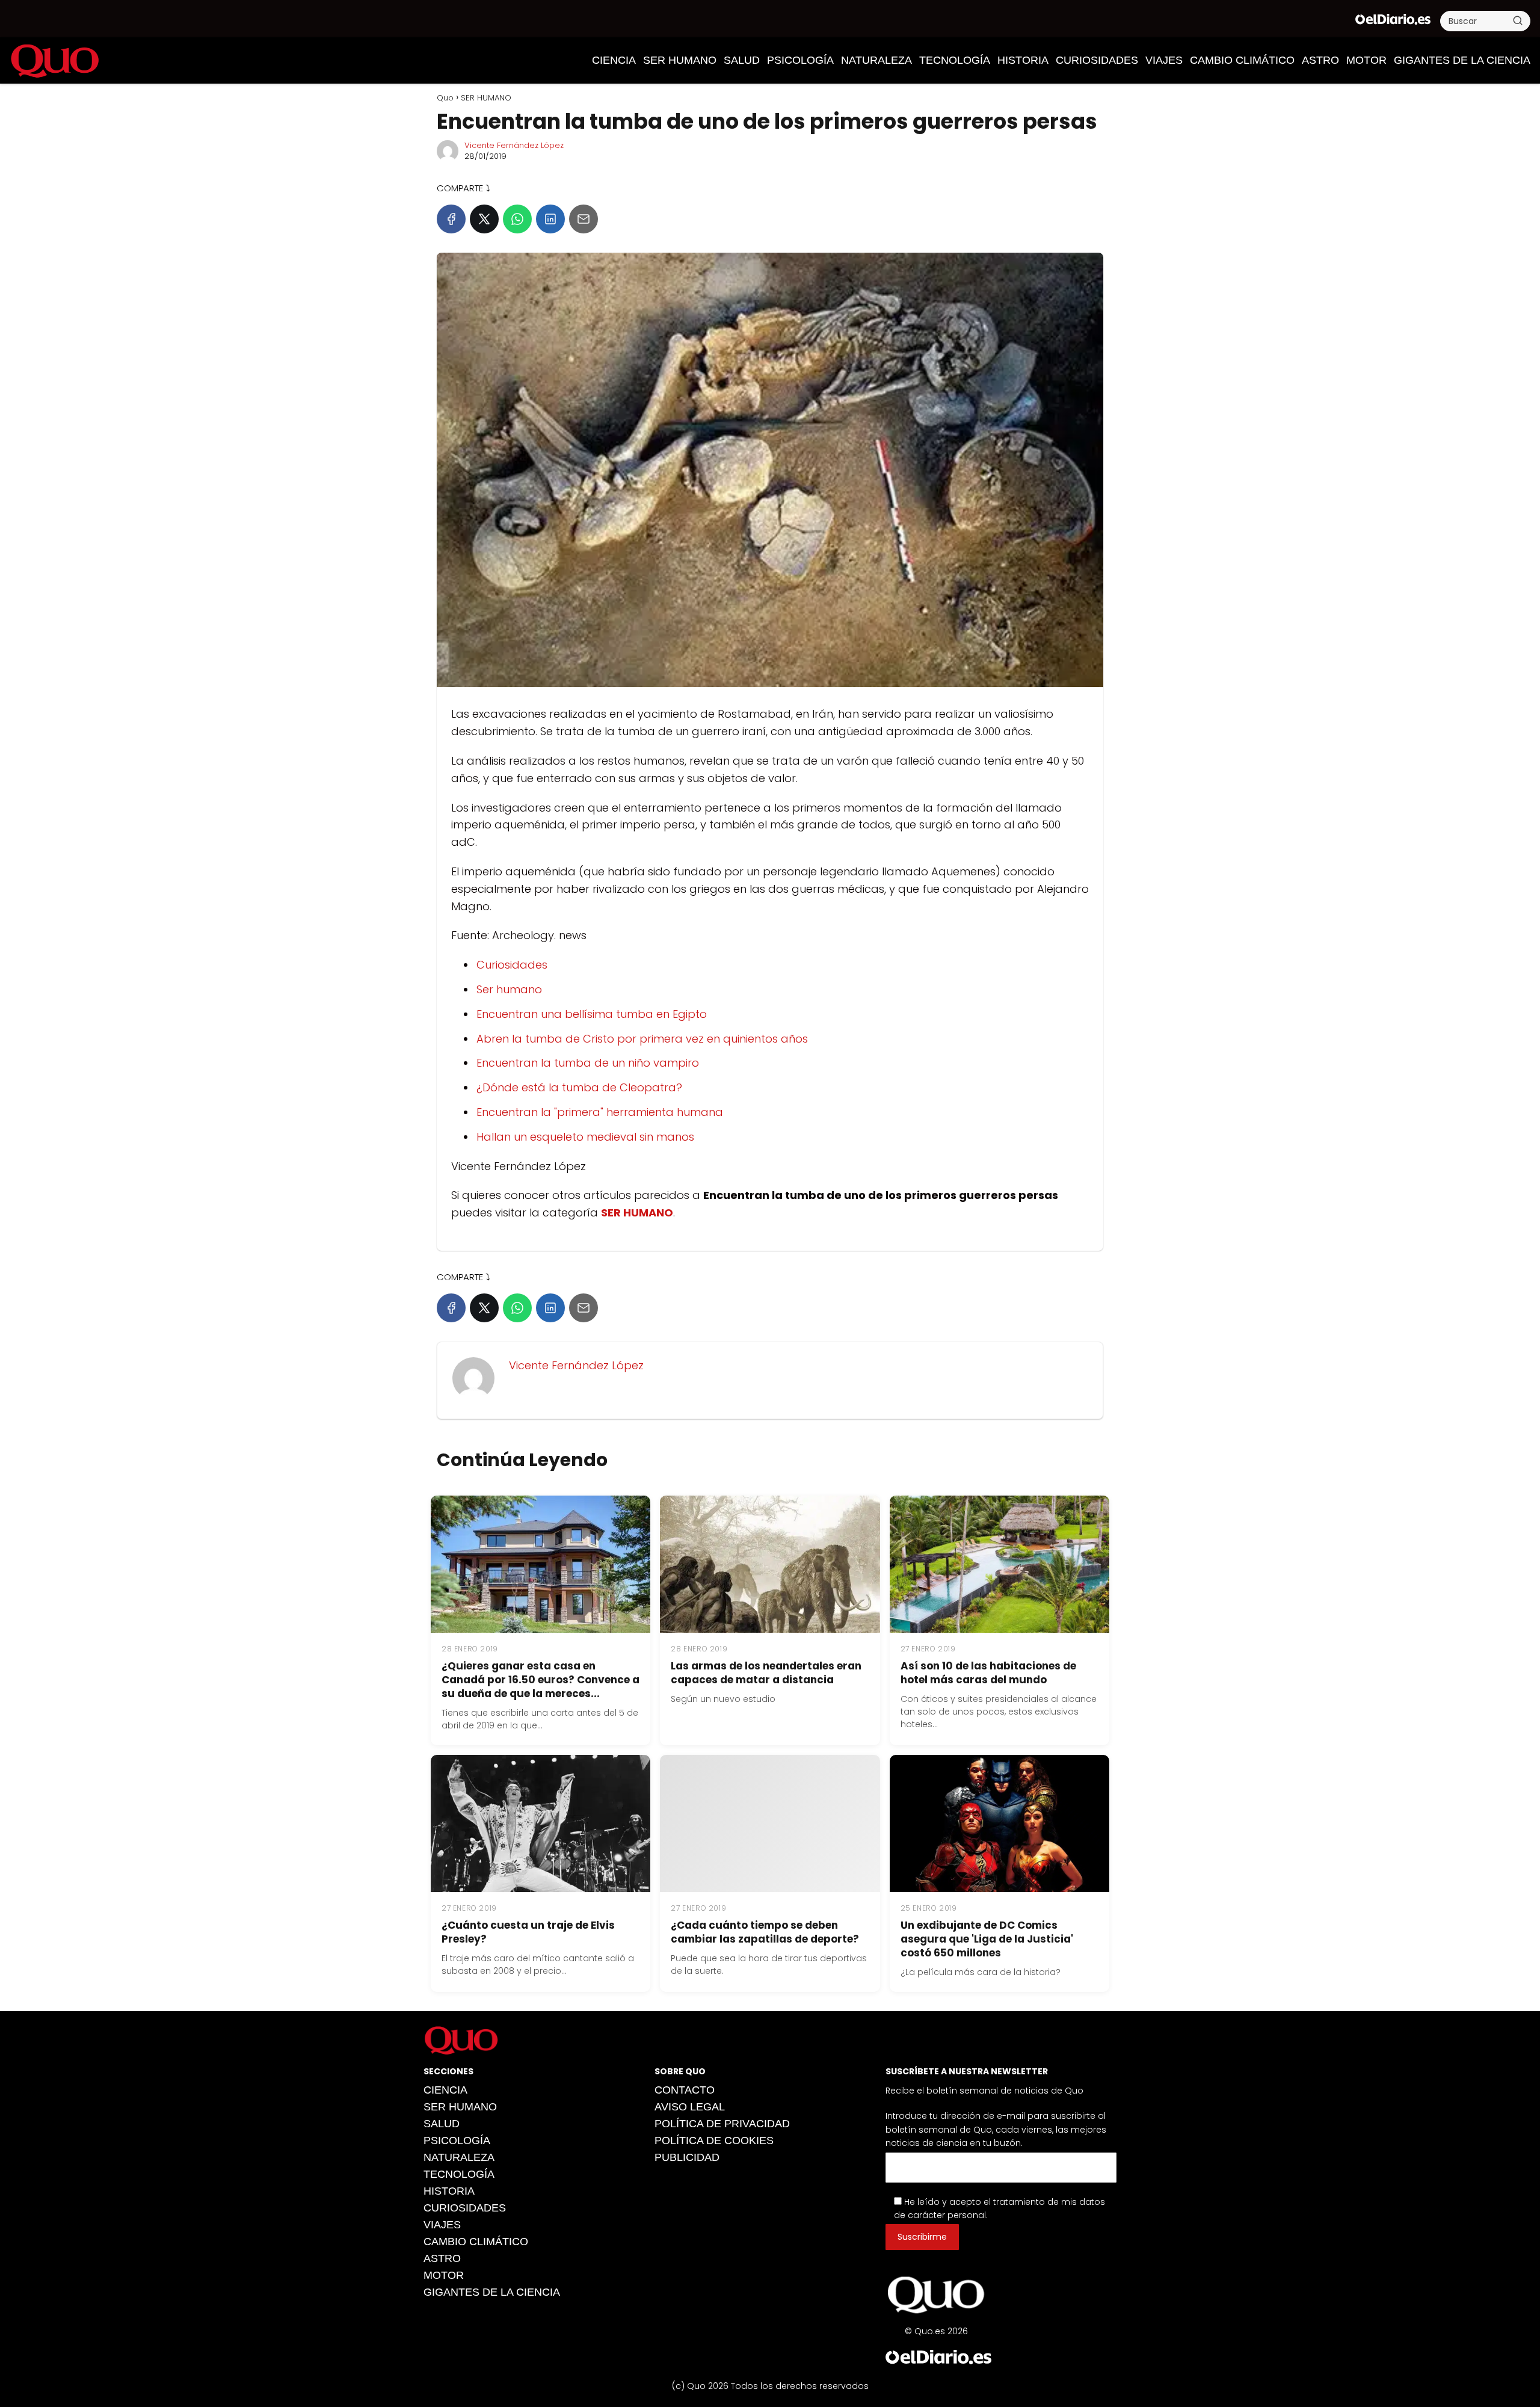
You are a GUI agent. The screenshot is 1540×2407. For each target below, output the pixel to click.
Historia (1023, 60)
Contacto (685, 2090)
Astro (1320, 60)
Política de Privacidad (722, 2124)
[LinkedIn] (550, 219)
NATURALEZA (876, 60)
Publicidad (687, 2157)
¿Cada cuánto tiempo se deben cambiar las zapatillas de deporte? (765, 1932)
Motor (1366, 60)
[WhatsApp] (517, 219)
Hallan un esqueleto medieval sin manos (585, 1137)
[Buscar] (1518, 20)
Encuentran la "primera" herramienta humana (600, 1112)
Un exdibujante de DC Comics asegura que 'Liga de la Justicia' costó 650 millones (987, 1939)
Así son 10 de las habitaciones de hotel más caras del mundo (988, 1673)
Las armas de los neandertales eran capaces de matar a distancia (766, 1673)
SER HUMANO (680, 60)
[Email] (584, 219)
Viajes (1164, 60)
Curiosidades (512, 965)
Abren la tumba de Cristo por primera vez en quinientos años (642, 1039)
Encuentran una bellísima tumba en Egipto (592, 1014)
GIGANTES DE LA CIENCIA (1462, 60)
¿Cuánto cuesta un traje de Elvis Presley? (528, 1932)
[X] (484, 219)
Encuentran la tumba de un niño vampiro (588, 1063)
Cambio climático (1242, 60)
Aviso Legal (690, 2107)
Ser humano (509, 989)
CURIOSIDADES (1097, 60)
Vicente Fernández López (514, 145)
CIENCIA (614, 60)
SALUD (742, 60)
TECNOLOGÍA (955, 60)
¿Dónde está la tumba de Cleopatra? (579, 1087)
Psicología (800, 60)
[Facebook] (451, 219)
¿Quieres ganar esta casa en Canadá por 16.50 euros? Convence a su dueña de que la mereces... (541, 1680)
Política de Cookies (714, 2140)
